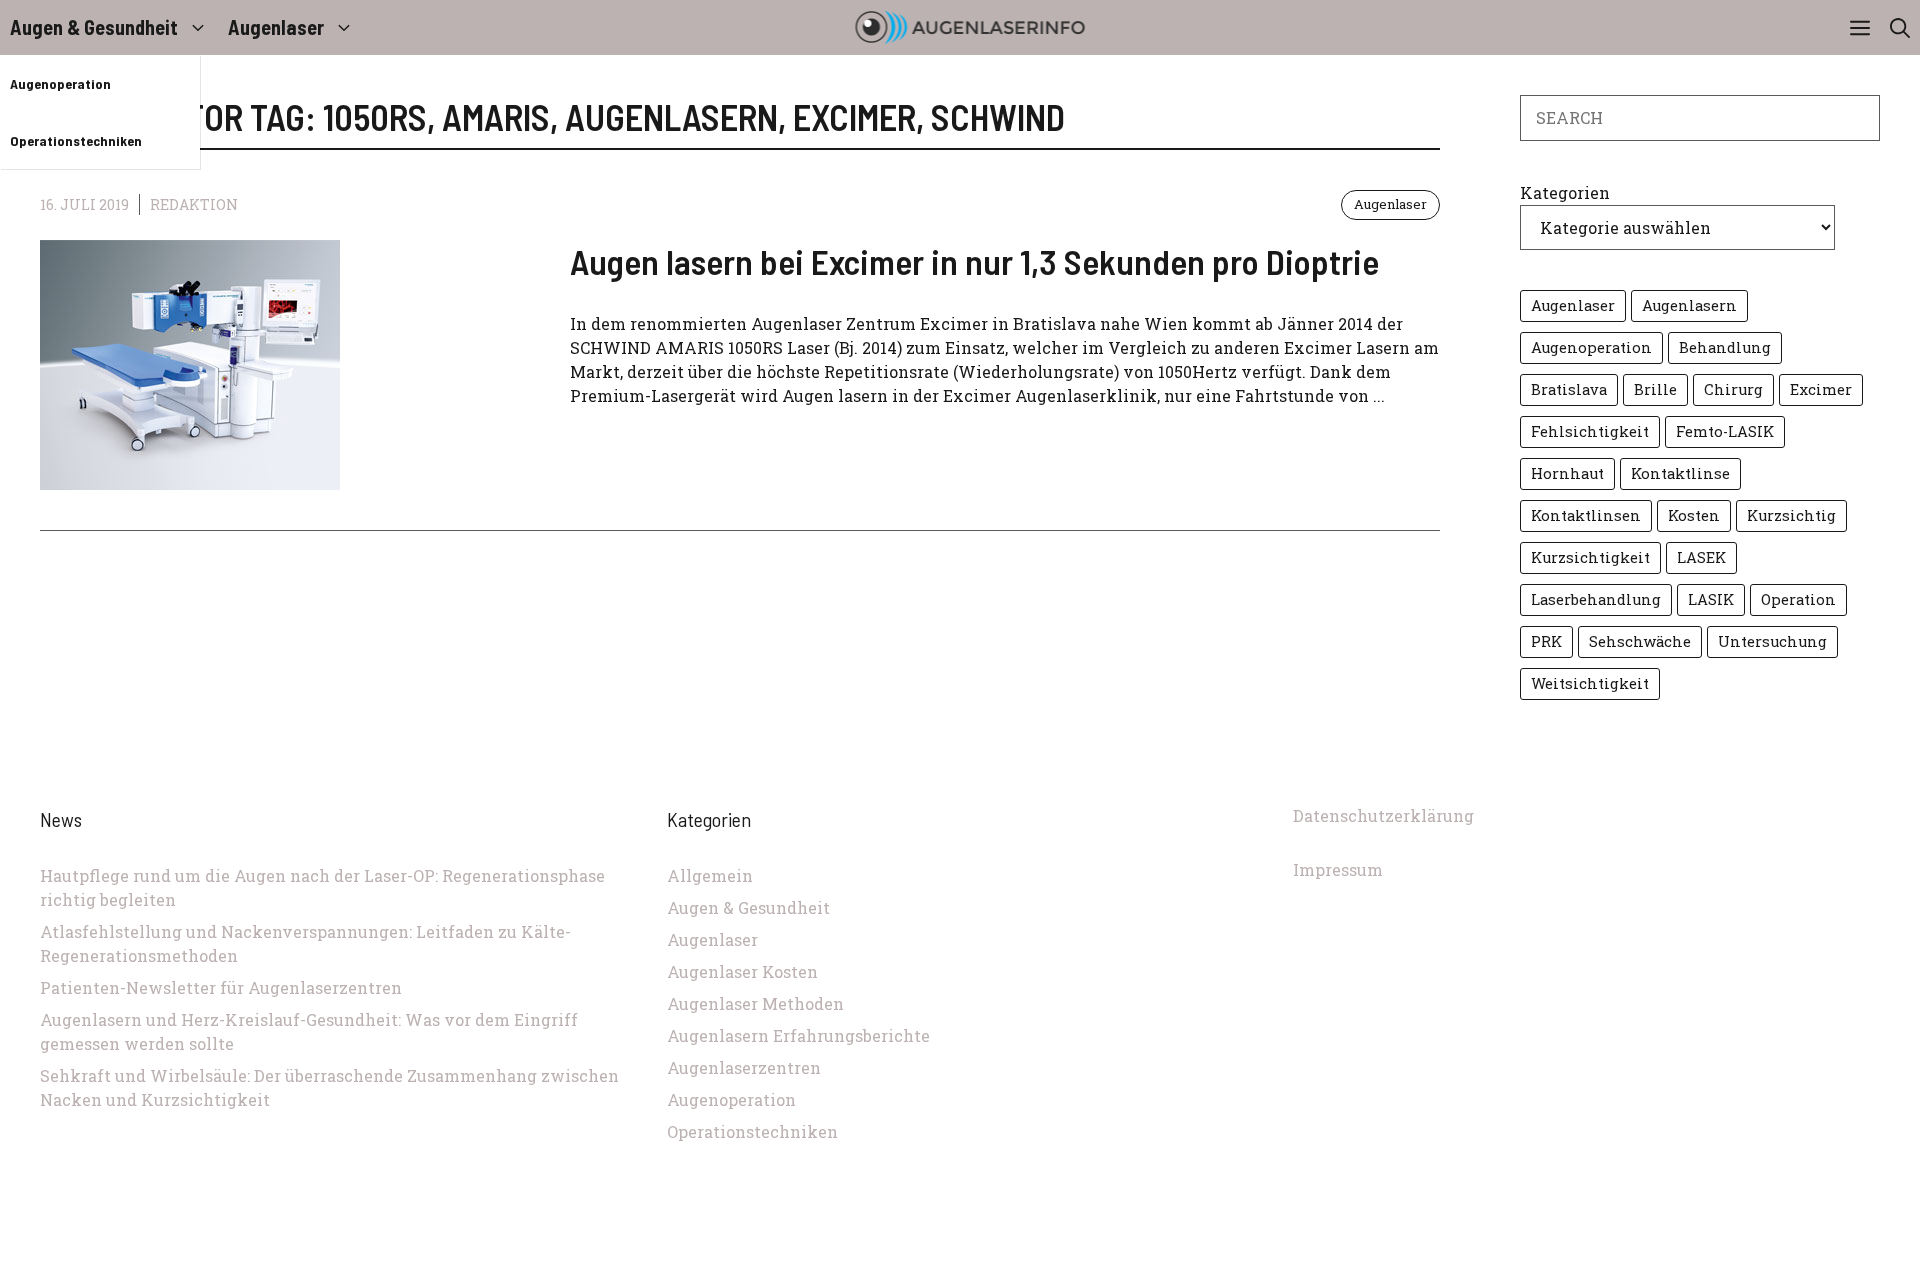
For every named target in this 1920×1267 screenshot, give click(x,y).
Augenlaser (276, 27)
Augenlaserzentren (744, 1067)
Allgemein (710, 875)
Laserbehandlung (1596, 599)
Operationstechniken (76, 140)
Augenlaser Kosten (742, 971)
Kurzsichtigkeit (1590, 557)
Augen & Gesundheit (94, 27)
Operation (1798, 599)
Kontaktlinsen (1586, 515)
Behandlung (1725, 347)
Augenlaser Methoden (755, 1003)
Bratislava (1569, 389)
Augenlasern (1689, 305)
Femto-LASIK (1725, 431)
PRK (1546, 641)
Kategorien (1565, 192)
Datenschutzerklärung (1383, 815)
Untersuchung (1772, 641)
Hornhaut (1567, 473)
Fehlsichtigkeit (1590, 431)
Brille (1655, 389)
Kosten (1694, 515)
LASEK (1701, 557)
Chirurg (1733, 389)
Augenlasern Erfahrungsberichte (798, 1035)
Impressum (1338, 869)
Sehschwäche (1640, 641)
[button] (1900, 27)
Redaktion (194, 204)
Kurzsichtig (1791, 515)
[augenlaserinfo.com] (970, 27)
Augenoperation (60, 83)
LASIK (1711, 599)
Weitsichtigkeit (1590, 683)
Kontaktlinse (1680, 473)
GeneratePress (1094, 1255)
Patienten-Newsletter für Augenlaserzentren (221, 987)
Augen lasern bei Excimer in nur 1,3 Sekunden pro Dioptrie (974, 261)
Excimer (1821, 389)
